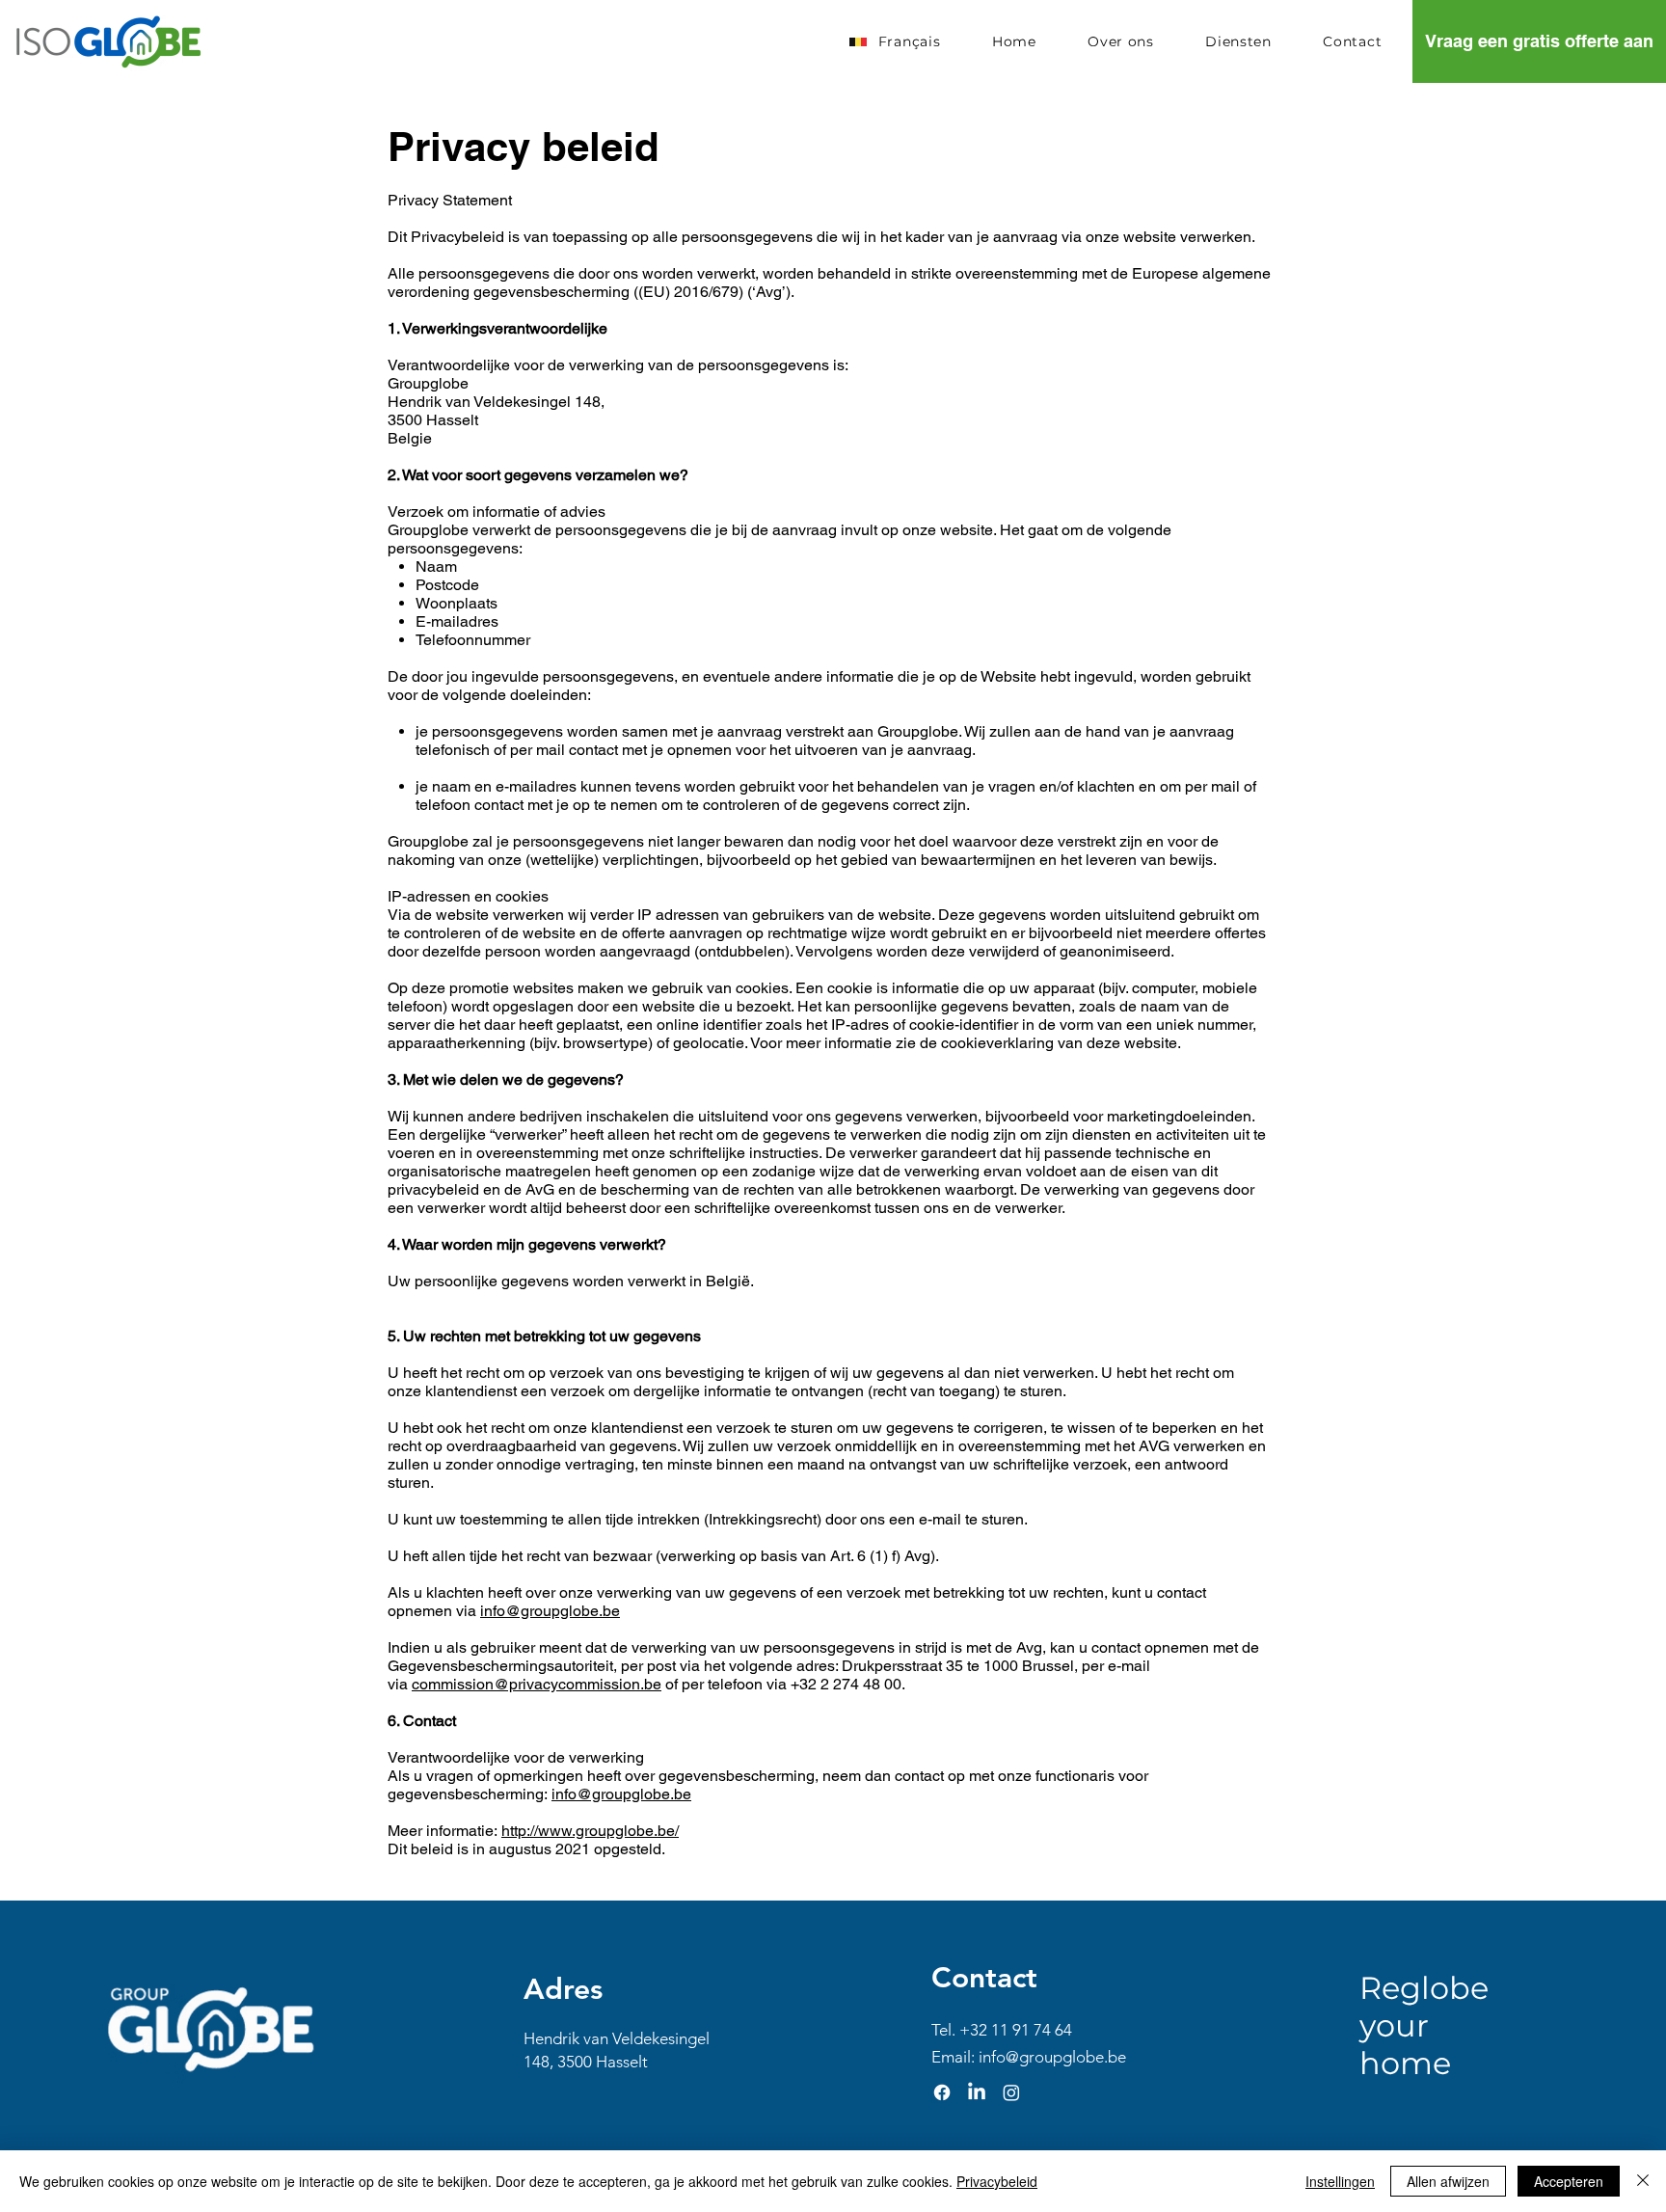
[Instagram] (1011, 2092)
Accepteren (1569, 2181)
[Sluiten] (1643, 2181)
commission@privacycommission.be (537, 1684)
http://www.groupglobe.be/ (590, 1831)
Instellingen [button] (1340, 2181)
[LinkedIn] (977, 2092)
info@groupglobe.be (550, 1611)
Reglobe (1424, 1988)
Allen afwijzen (1448, 2181)
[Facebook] (942, 2092)
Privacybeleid (997, 2181)
